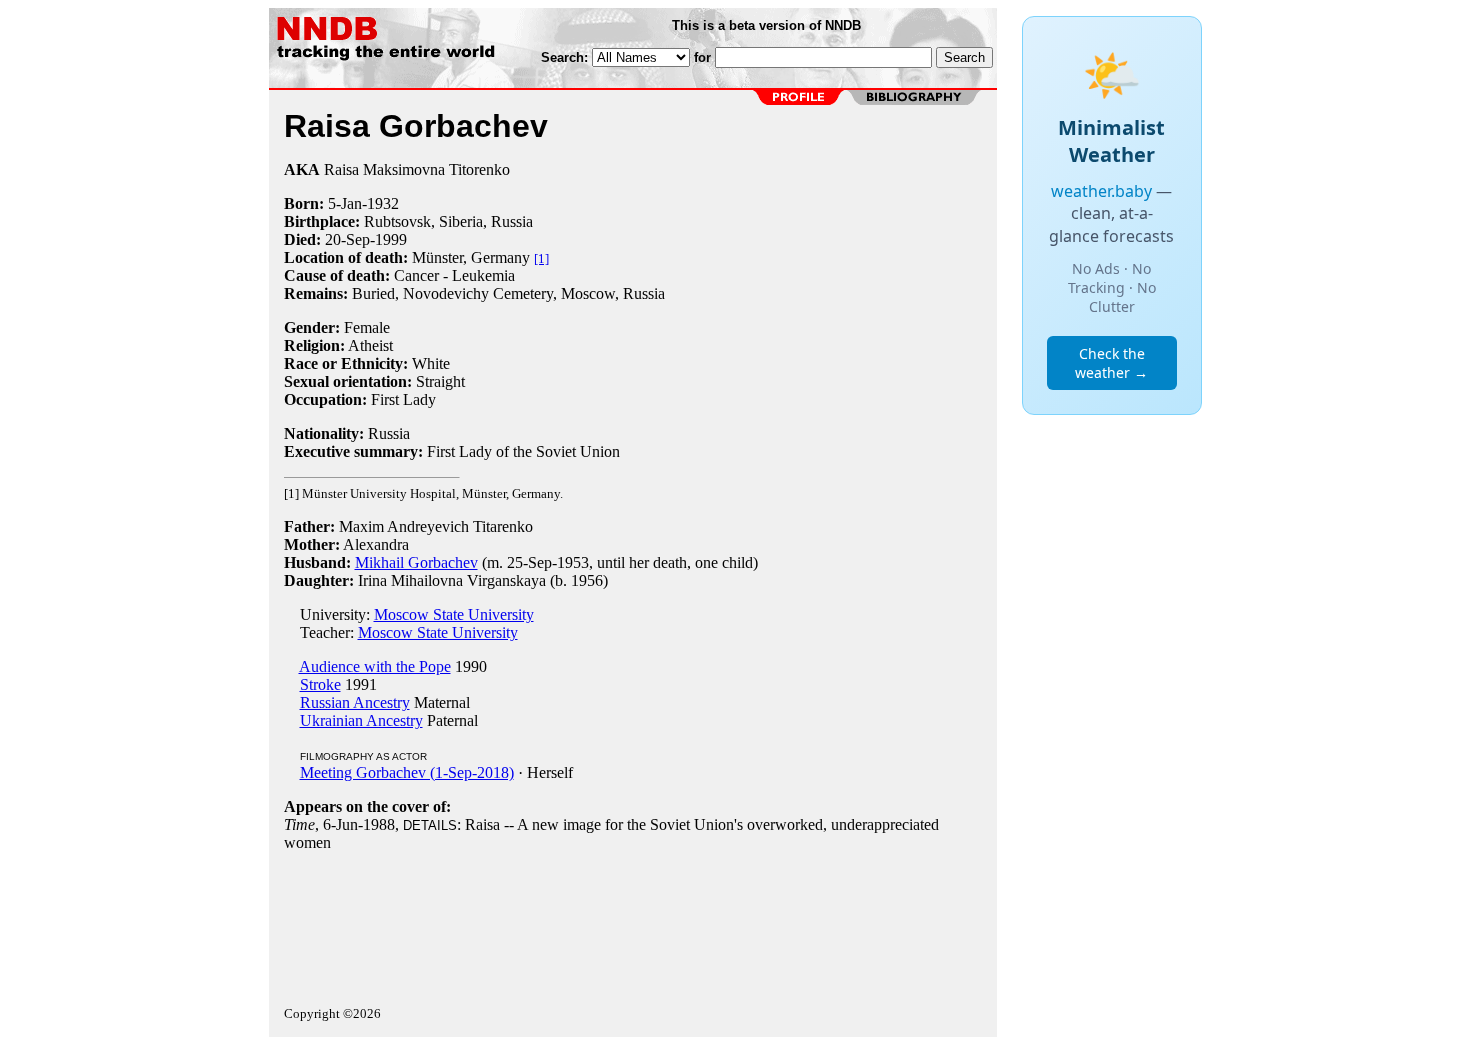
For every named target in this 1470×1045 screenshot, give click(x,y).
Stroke (320, 684)
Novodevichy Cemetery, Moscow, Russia (534, 293)
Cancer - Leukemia (454, 275)
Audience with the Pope (375, 666)
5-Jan (345, 203)
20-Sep (347, 239)
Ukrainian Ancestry (361, 720)
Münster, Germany (471, 257)
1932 (383, 203)
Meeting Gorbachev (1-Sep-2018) (407, 772)
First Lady (403, 399)
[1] (541, 258)
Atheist (370, 345)
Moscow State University (454, 614)
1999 (391, 239)
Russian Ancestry (355, 702)
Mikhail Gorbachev (416, 562)
